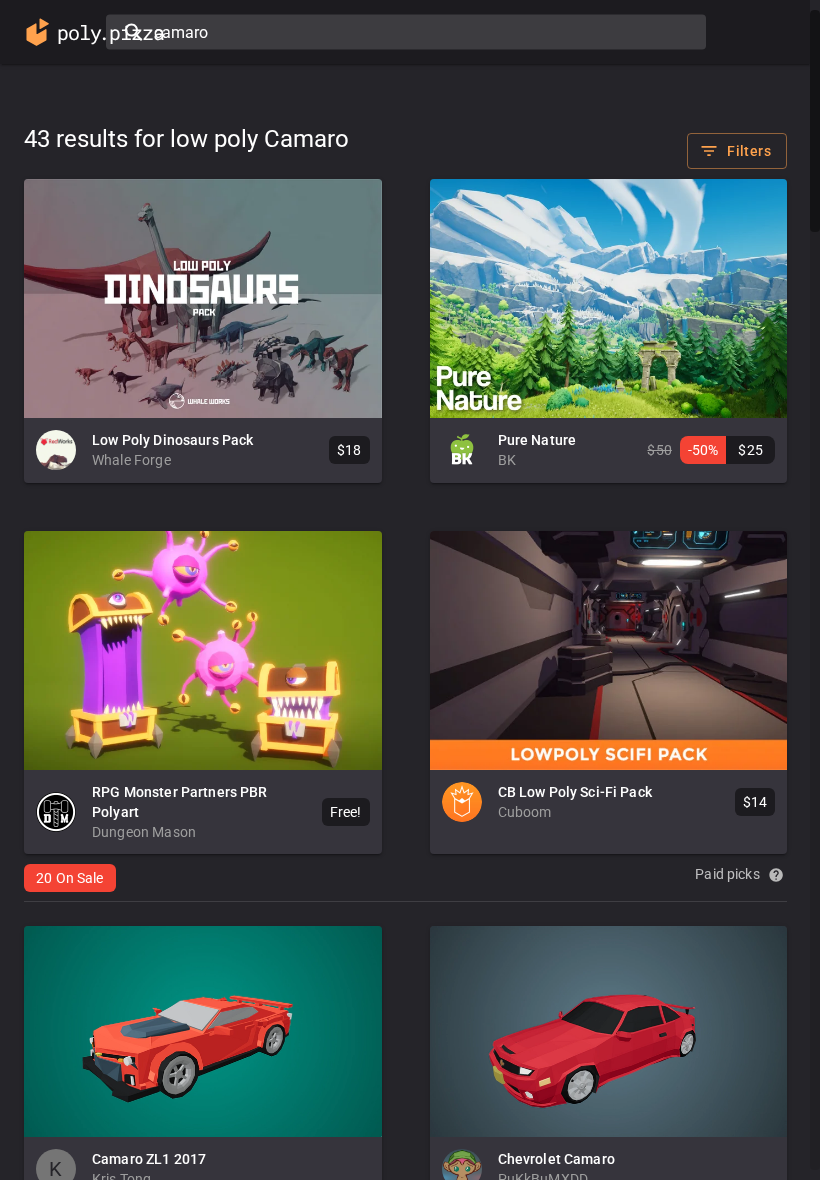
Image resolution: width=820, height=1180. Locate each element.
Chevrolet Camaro (556, 1159)
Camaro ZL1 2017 (149, 1159)
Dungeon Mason (144, 832)
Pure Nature (537, 440)
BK (507, 460)
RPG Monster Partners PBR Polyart (180, 802)
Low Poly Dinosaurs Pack (172, 440)
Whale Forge (131, 460)
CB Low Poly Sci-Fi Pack (575, 792)
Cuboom (525, 812)
